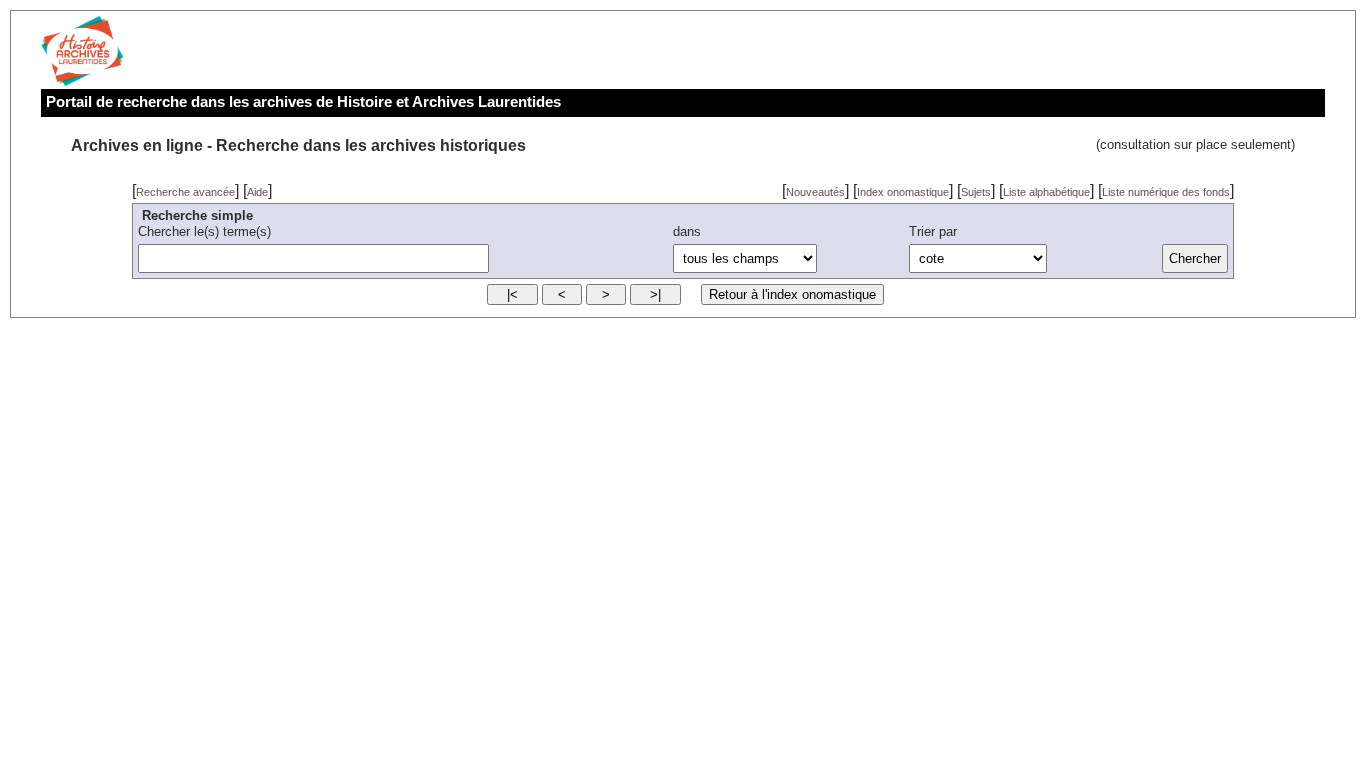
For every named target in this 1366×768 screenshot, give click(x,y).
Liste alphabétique (1046, 192)
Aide (257, 192)
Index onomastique (903, 192)
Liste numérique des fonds (1166, 192)
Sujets (976, 192)
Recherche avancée (185, 192)
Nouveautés (815, 192)
